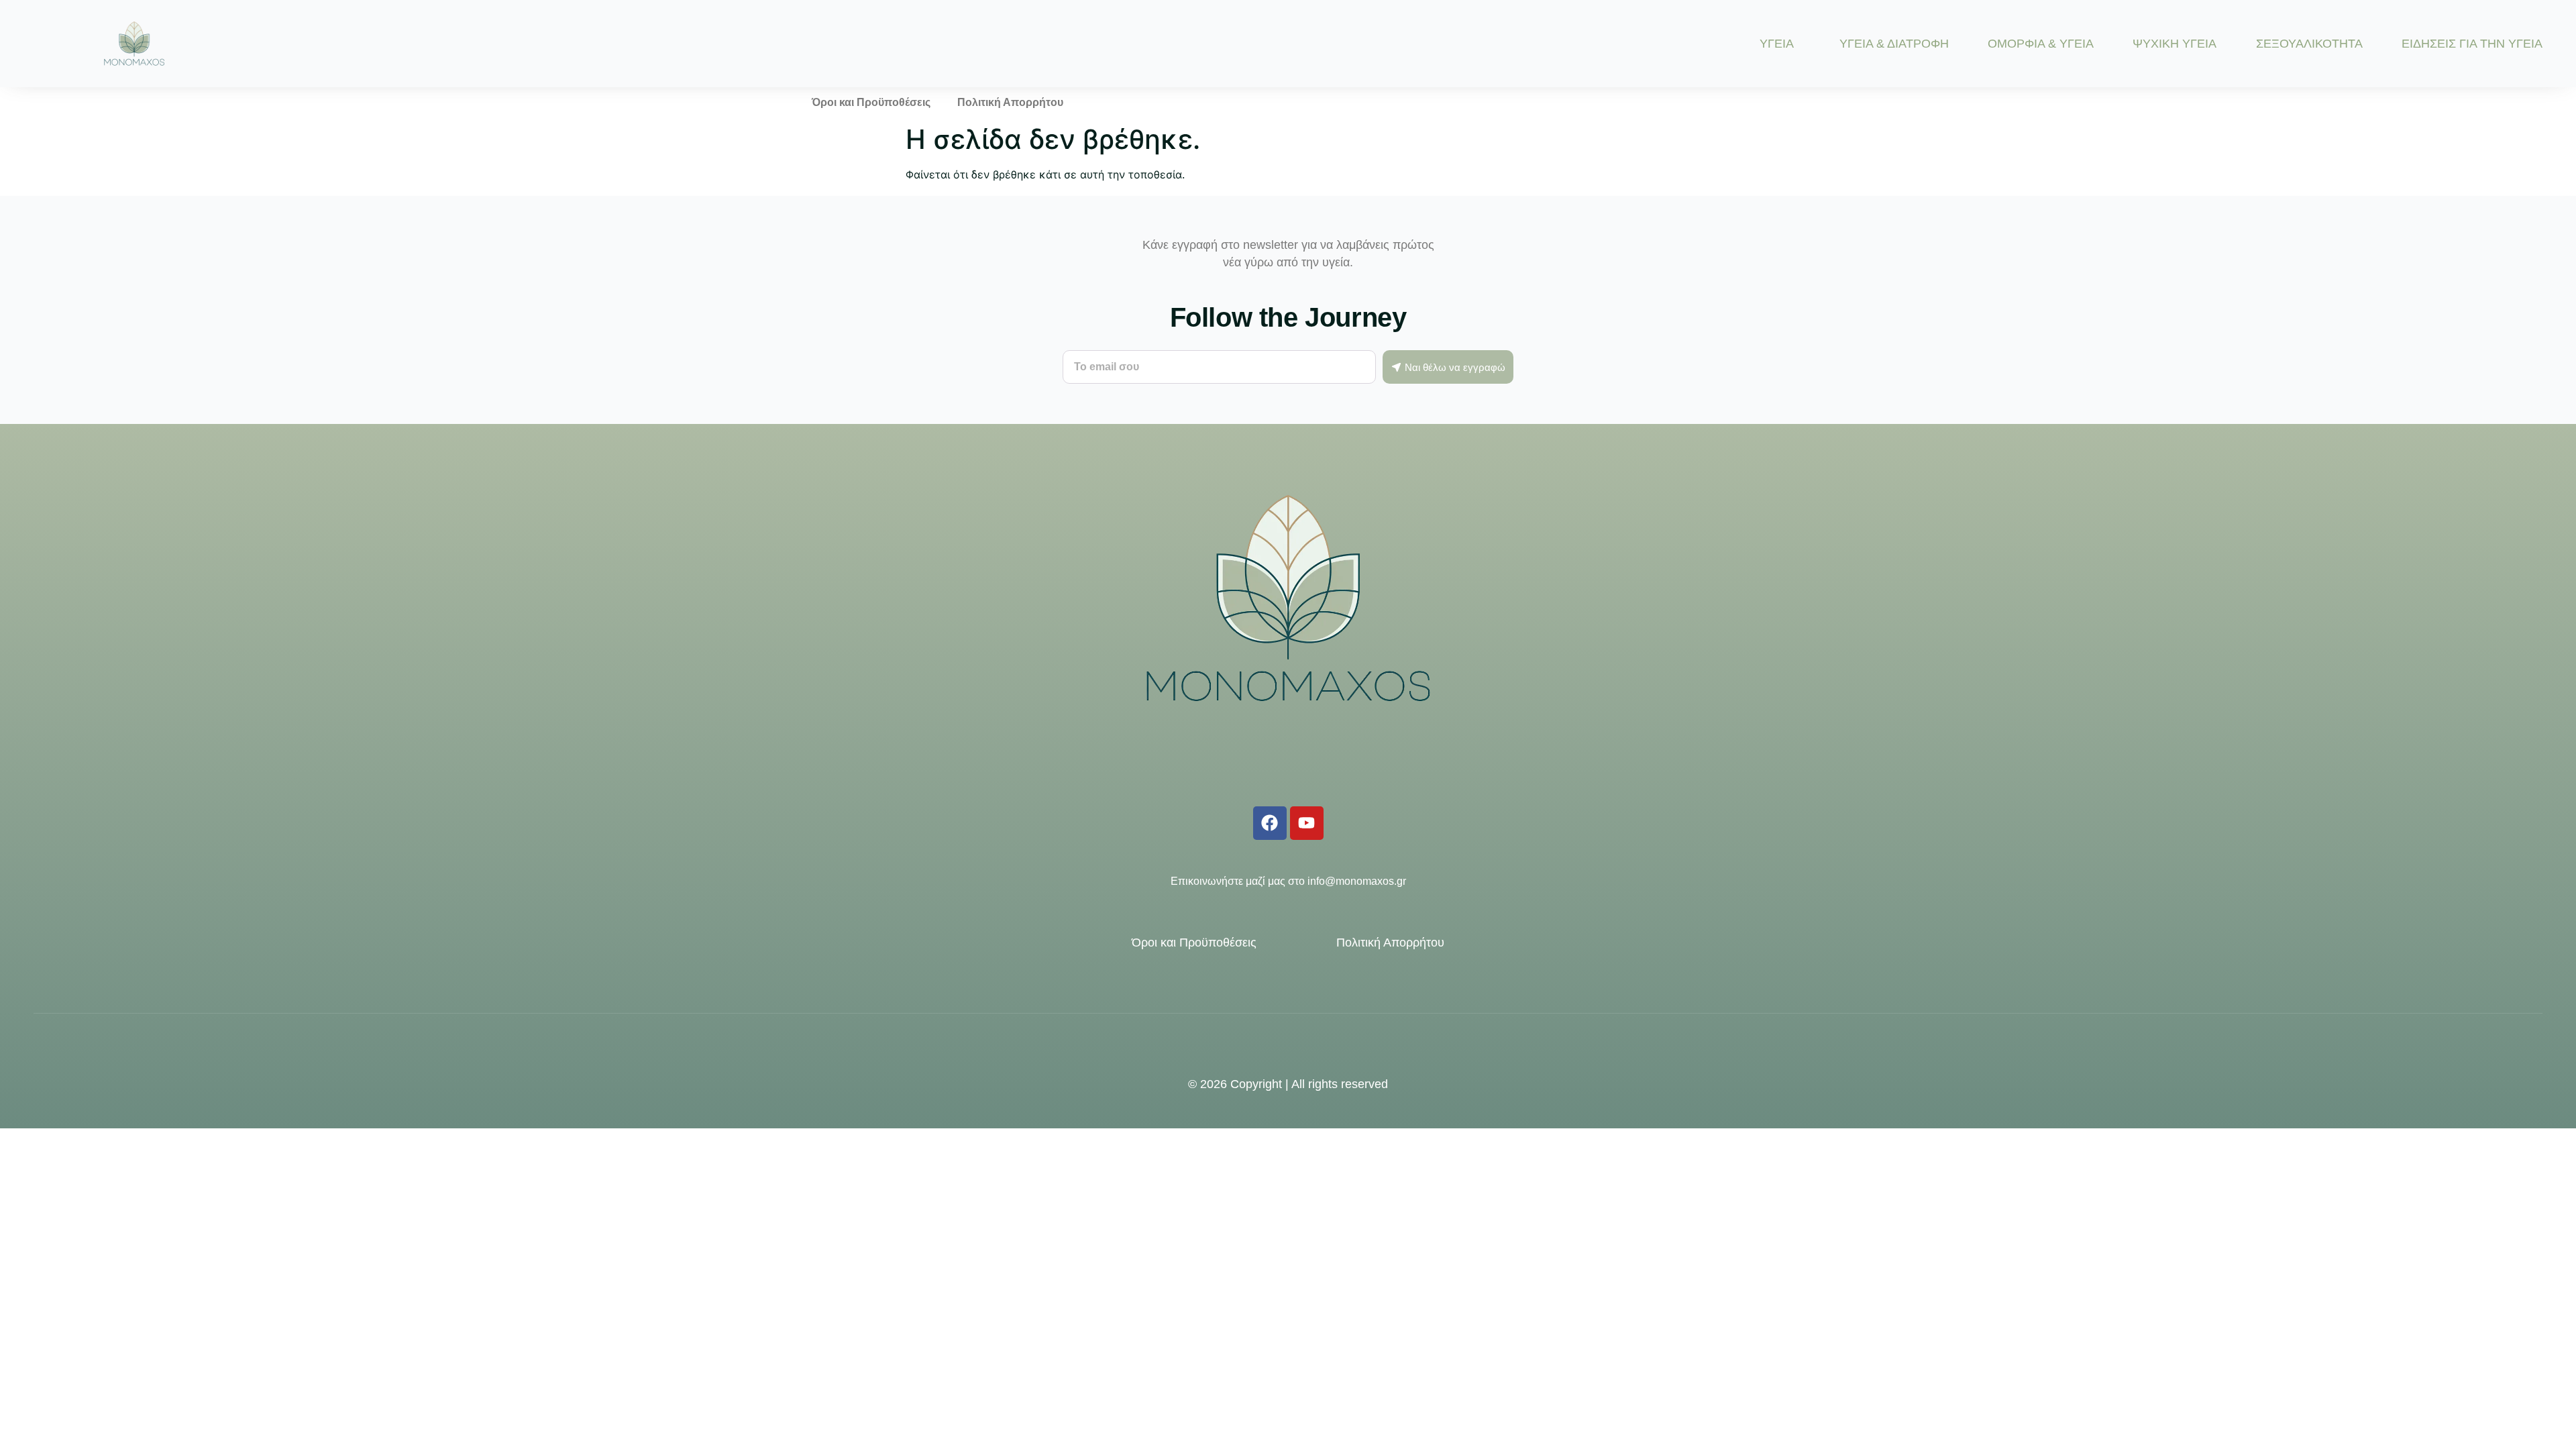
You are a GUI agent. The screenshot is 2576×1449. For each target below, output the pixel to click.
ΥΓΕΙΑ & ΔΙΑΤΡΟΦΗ (1894, 44)
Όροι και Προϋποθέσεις (871, 102)
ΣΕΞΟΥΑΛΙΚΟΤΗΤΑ (2309, 44)
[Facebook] (1270, 823)
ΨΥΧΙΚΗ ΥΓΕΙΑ (2175, 44)
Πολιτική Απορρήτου (1010, 102)
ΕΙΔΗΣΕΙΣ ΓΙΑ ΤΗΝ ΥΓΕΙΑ (2472, 44)
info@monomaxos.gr (1357, 881)
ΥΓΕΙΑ (1777, 44)
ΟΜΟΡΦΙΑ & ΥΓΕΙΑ (2041, 44)
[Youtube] (1307, 823)
